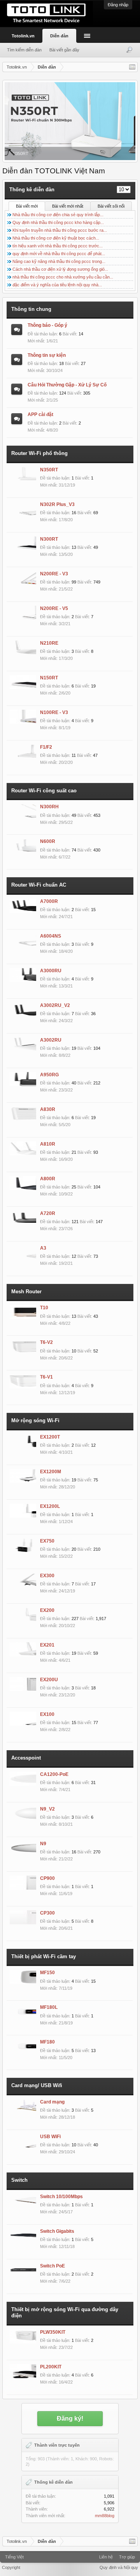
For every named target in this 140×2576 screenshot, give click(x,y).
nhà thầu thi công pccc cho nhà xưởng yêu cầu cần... (63, 277)
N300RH (49, 807)
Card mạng (52, 2102)
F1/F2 (46, 747)
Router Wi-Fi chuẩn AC (39, 885)
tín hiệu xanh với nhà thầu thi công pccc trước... (58, 246)
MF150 (47, 1973)
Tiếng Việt (14, 2557)
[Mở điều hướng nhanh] (132, 67)
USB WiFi (50, 2137)
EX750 (47, 1541)
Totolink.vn (23, 36)
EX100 (47, 1714)
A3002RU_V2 (55, 1005)
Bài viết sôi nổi (111, 206)
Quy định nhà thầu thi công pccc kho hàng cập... (58, 222)
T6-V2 (46, 1342)
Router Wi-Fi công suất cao (44, 791)
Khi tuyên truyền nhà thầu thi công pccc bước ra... (60, 230)
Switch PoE (52, 2266)
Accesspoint (26, 1758)
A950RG (49, 1075)
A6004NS (51, 936)
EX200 (47, 1610)
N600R (48, 841)
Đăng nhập (118, 5)
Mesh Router (26, 1292)
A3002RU (51, 1040)
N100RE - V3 (54, 712)
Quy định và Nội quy (119, 2567)
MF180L (49, 2007)
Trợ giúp (127, 2557)
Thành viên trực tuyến (57, 2445)
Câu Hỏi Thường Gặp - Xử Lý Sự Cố (67, 385)
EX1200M (51, 1472)
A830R (48, 1109)
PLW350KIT (53, 2332)
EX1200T (50, 1437)
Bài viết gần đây (64, 50)
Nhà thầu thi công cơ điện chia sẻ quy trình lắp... (58, 215)
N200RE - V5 (54, 608)
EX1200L (50, 1506)
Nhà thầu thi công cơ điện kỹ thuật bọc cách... (56, 238)
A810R (48, 1144)
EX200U (49, 1680)
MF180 (47, 2042)
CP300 (47, 1913)
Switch (19, 2180)
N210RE (49, 643)
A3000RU (51, 971)
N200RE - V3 (54, 574)
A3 (43, 1248)
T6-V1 (46, 1377)
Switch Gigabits (57, 2231)
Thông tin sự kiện (47, 355)
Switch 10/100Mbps (61, 2197)
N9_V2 (47, 1809)
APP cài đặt (40, 414)
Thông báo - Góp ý (47, 325)
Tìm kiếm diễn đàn (24, 50)
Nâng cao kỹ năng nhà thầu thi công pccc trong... (59, 261)
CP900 (47, 1878)
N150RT (49, 678)
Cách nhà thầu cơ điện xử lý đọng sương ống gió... (60, 269)
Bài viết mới (27, 206)
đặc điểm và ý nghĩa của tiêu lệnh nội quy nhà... (57, 285)
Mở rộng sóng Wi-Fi (35, 1420)
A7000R (49, 901)
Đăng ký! (70, 2418)
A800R (48, 1179)
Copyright (11, 2567)
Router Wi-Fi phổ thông (39, 453)
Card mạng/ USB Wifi (37, 2085)
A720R (48, 1213)
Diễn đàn (59, 36)
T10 (44, 1308)
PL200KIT (51, 2367)
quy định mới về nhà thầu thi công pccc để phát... (59, 254)
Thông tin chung (31, 309)
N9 (43, 1844)
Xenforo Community (70, 2554)
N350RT (49, 470)
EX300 (47, 1576)
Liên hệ (106, 2557)
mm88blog (105, 2516)
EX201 (47, 1645)
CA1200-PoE (54, 1774)
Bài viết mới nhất (68, 206)
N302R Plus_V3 (57, 504)
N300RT (49, 539)
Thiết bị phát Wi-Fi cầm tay (44, 1956)
